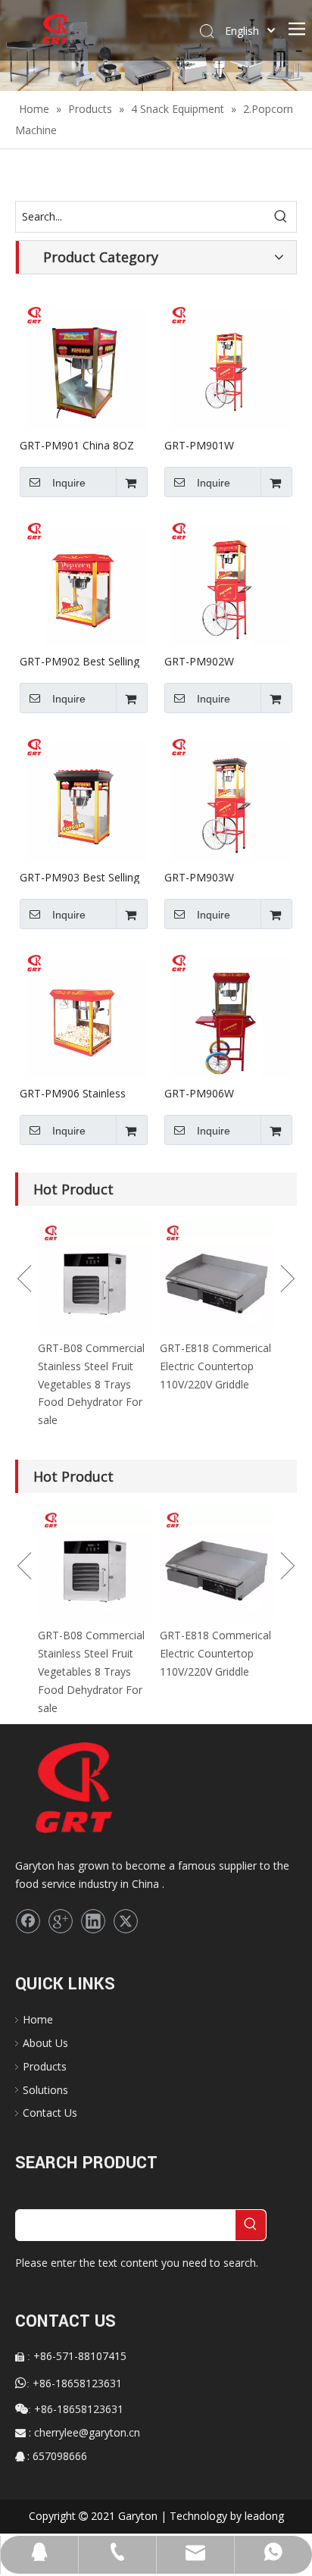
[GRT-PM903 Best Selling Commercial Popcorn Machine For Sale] (84, 796)
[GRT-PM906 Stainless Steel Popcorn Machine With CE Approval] (84, 1012)
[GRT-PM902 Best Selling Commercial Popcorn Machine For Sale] (84, 580)
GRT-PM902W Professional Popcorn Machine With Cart (217, 661)
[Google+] (61, 1921)
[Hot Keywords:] (281, 217)
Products (45, 2066)
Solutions (45, 2090)
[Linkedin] (93, 1921)
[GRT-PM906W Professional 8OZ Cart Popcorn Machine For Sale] (228, 1012)
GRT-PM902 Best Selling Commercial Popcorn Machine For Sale (80, 661)
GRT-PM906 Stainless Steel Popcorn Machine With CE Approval (76, 1093)
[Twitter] (126, 1921)
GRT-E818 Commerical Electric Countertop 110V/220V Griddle (215, 1366)
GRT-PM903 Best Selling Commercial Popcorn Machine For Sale (80, 877)
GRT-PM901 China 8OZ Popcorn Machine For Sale (77, 445)
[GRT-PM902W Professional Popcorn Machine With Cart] (228, 580)
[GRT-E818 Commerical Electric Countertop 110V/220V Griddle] (217, 1278)
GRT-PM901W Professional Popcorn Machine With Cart (217, 445)
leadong (264, 2516)
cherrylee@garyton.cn (87, 2432)
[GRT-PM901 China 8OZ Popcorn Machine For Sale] (84, 364)
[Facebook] (28, 1921)
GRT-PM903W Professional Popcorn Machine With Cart (217, 877)
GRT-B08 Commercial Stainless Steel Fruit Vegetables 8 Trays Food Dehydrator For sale (91, 1384)
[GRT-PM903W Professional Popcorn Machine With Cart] (228, 796)
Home (38, 2019)
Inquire (69, 483)
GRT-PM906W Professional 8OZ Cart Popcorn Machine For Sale (219, 1093)
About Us (45, 2043)
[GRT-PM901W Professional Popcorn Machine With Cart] (228, 364)
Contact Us (50, 2113)
